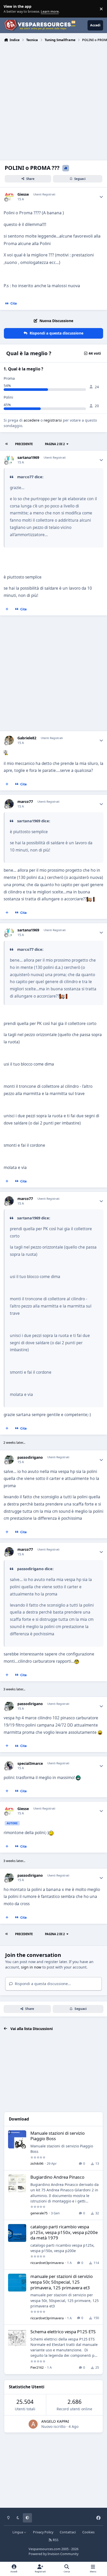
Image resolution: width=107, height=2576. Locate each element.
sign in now (31, 1967)
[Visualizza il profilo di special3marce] (9, 1766)
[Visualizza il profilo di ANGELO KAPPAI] (33, 2424)
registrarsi (53, 420)
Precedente (24, 444)
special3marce (30, 1764)
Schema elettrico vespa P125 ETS (63, 2332)
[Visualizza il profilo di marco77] (9, 804)
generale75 (39, 2213)
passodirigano (30, 1457)
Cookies (88, 2532)
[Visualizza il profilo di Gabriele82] (9, 740)
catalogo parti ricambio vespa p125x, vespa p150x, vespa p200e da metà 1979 (64, 2232)
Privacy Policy (43, 2532)
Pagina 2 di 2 (55, 444)
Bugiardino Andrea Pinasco (57, 2177)
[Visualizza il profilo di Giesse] (9, 197)
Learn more (10, 9)
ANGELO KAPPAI (55, 2421)
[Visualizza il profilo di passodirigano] (9, 1460)
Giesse (23, 194)
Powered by (53, 2554)
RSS (55, 2540)
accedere (32, 420)
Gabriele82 (27, 738)
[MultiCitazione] (7, 609)
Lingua (18, 2532)
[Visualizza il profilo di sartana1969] (9, 460)
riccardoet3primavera (47, 2263)
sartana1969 (28, 458)
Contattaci (68, 2532)
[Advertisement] (53, 100)
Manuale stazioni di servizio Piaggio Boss (58, 2136)
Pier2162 (37, 2367)
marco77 (25, 802)
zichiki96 (37, 2163)
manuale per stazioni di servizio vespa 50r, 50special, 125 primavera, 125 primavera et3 (62, 2282)
